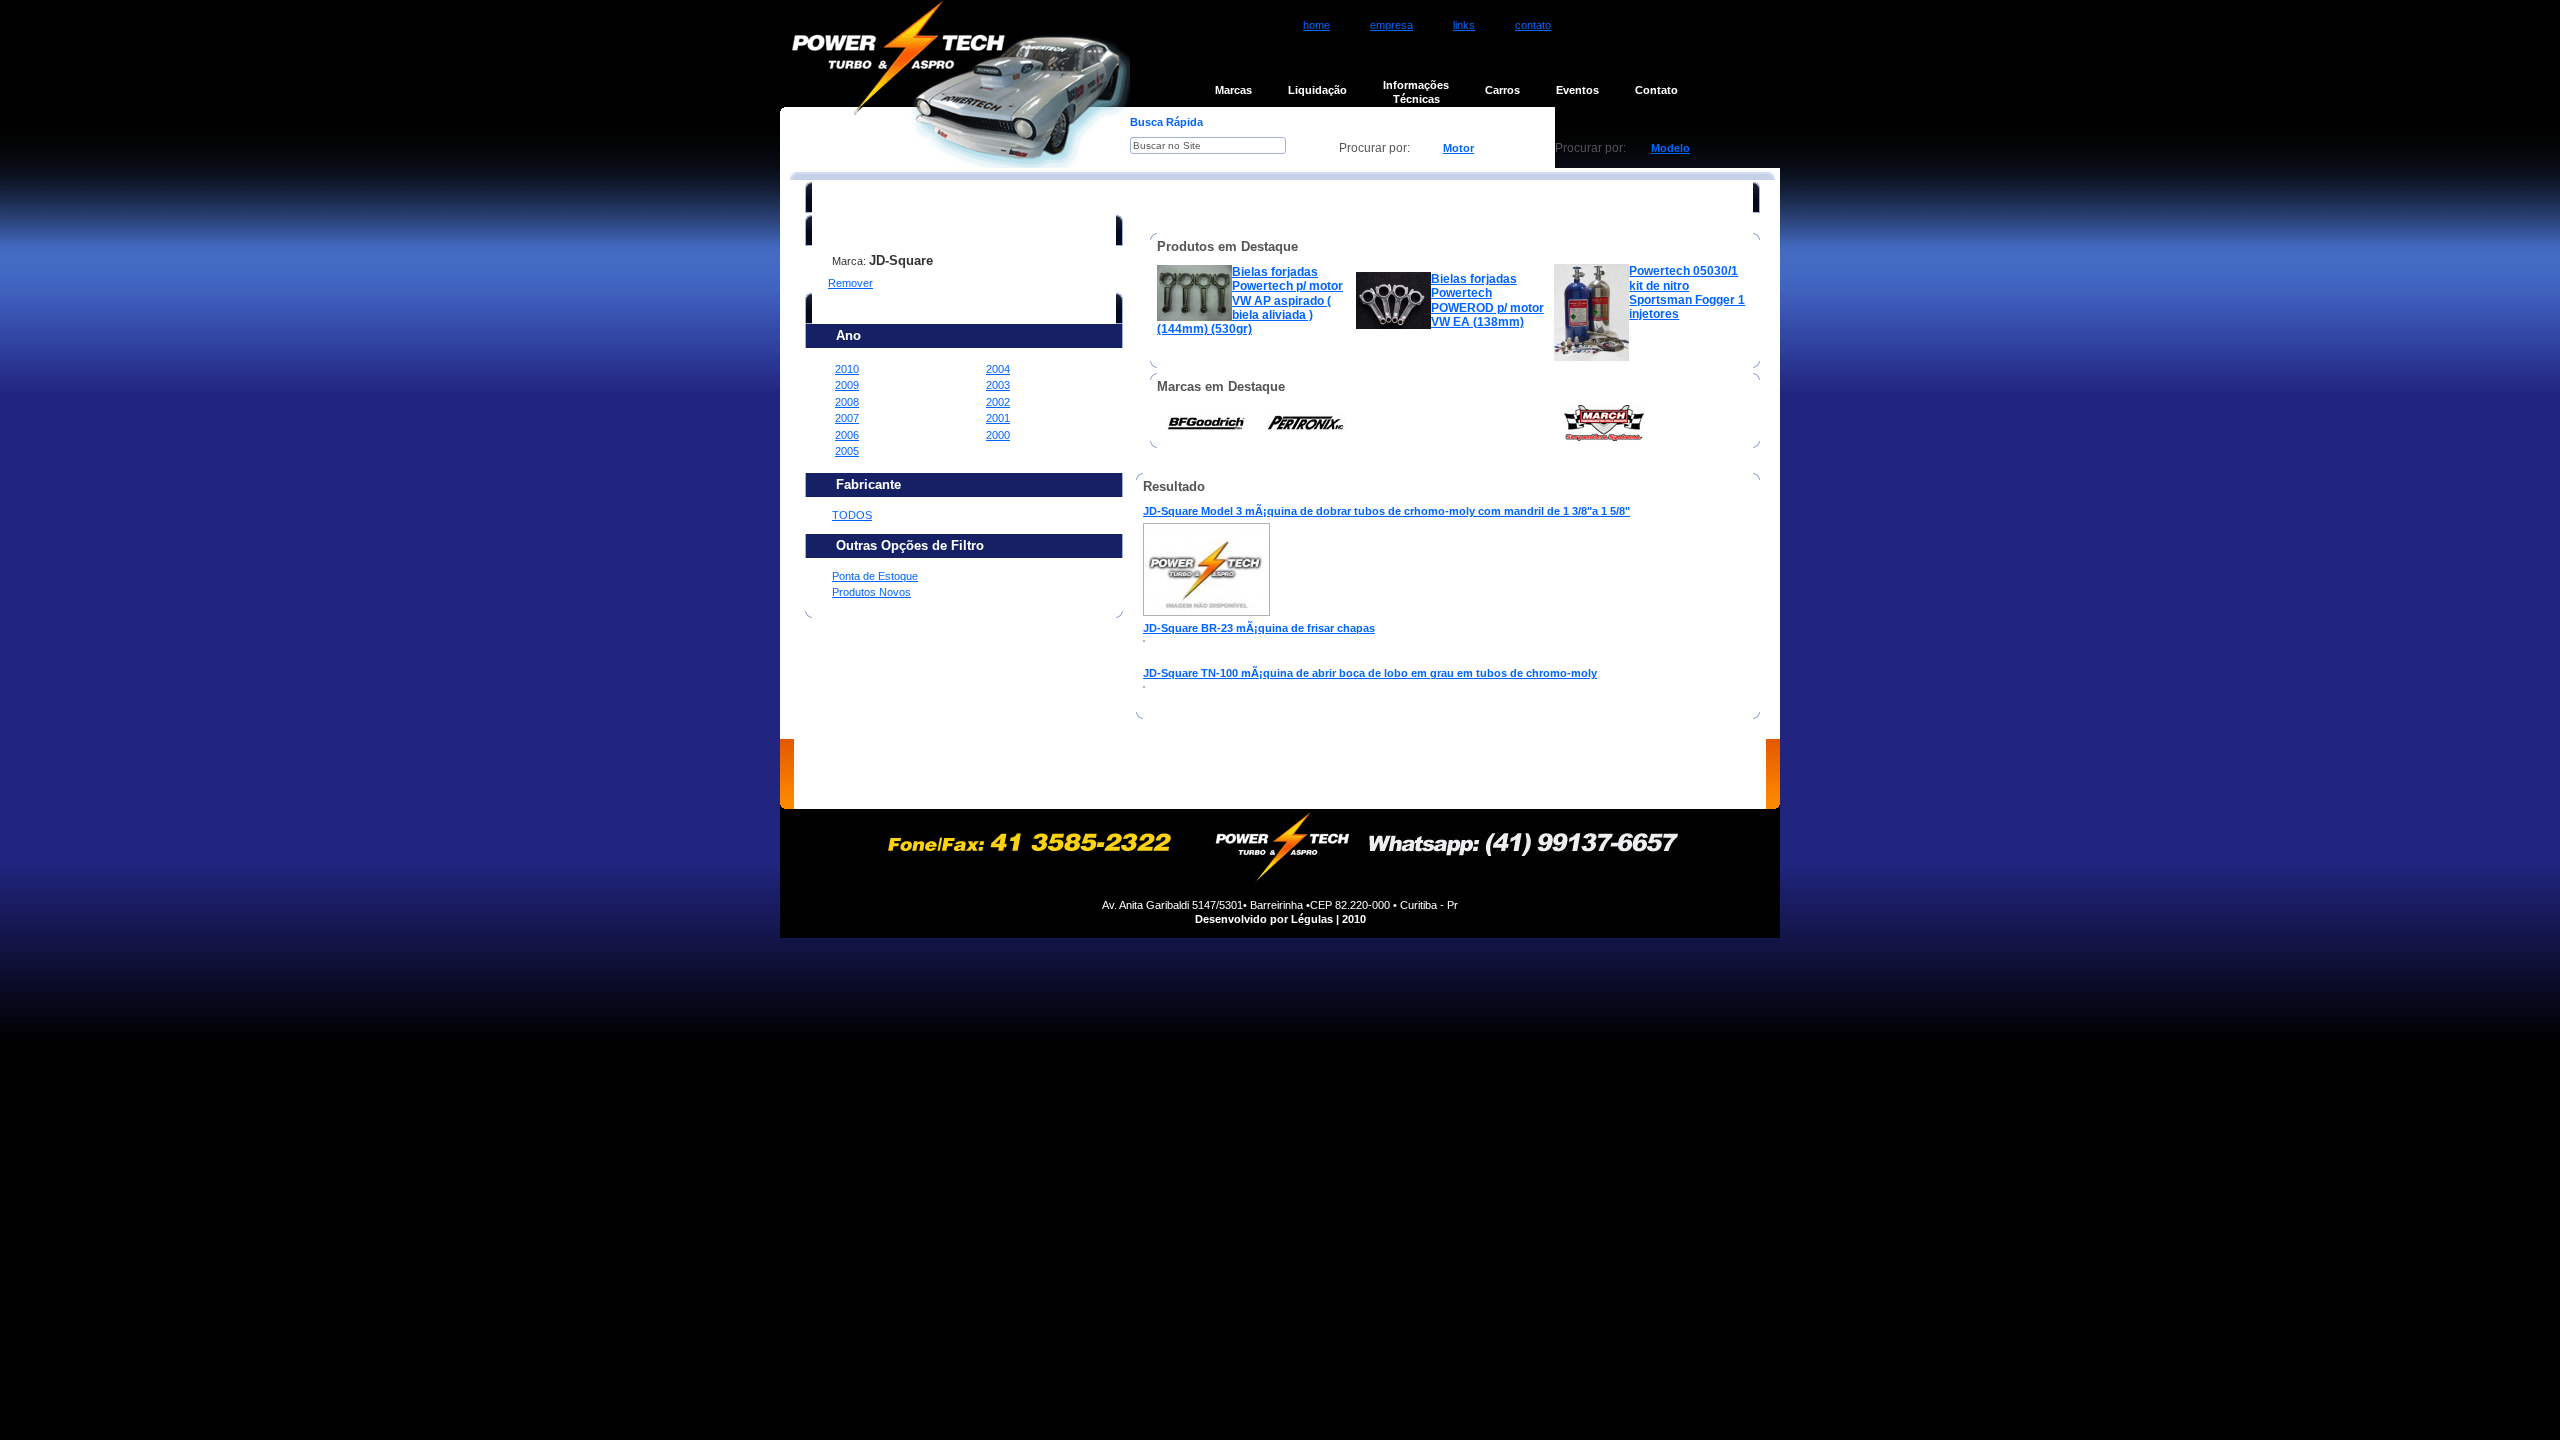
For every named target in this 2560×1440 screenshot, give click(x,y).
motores (1084, 774)
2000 (998, 435)
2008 (847, 402)
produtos (1173, 774)
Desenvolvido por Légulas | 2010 (1280, 919)
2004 (998, 369)
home (1316, 25)
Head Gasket (1667, 531)
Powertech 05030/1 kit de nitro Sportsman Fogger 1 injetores (1687, 292)
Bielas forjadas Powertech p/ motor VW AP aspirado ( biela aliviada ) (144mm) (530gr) (1250, 300)
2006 (847, 435)
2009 (847, 385)
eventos (1502, 774)
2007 (847, 418)
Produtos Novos (871, 592)
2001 (998, 418)
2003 (998, 385)
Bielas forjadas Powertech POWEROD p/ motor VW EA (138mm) (1487, 300)
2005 (847, 451)
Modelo (1670, 148)
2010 (847, 369)
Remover (850, 283)
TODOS (852, 515)
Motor (1458, 148)
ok (1314, 148)
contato (1533, 25)
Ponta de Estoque (875, 576)
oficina (1339, 774)
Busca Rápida (1166, 122)
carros (1419, 774)
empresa (1391, 25)
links (1464, 25)
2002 (998, 402)
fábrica (1259, 774)
